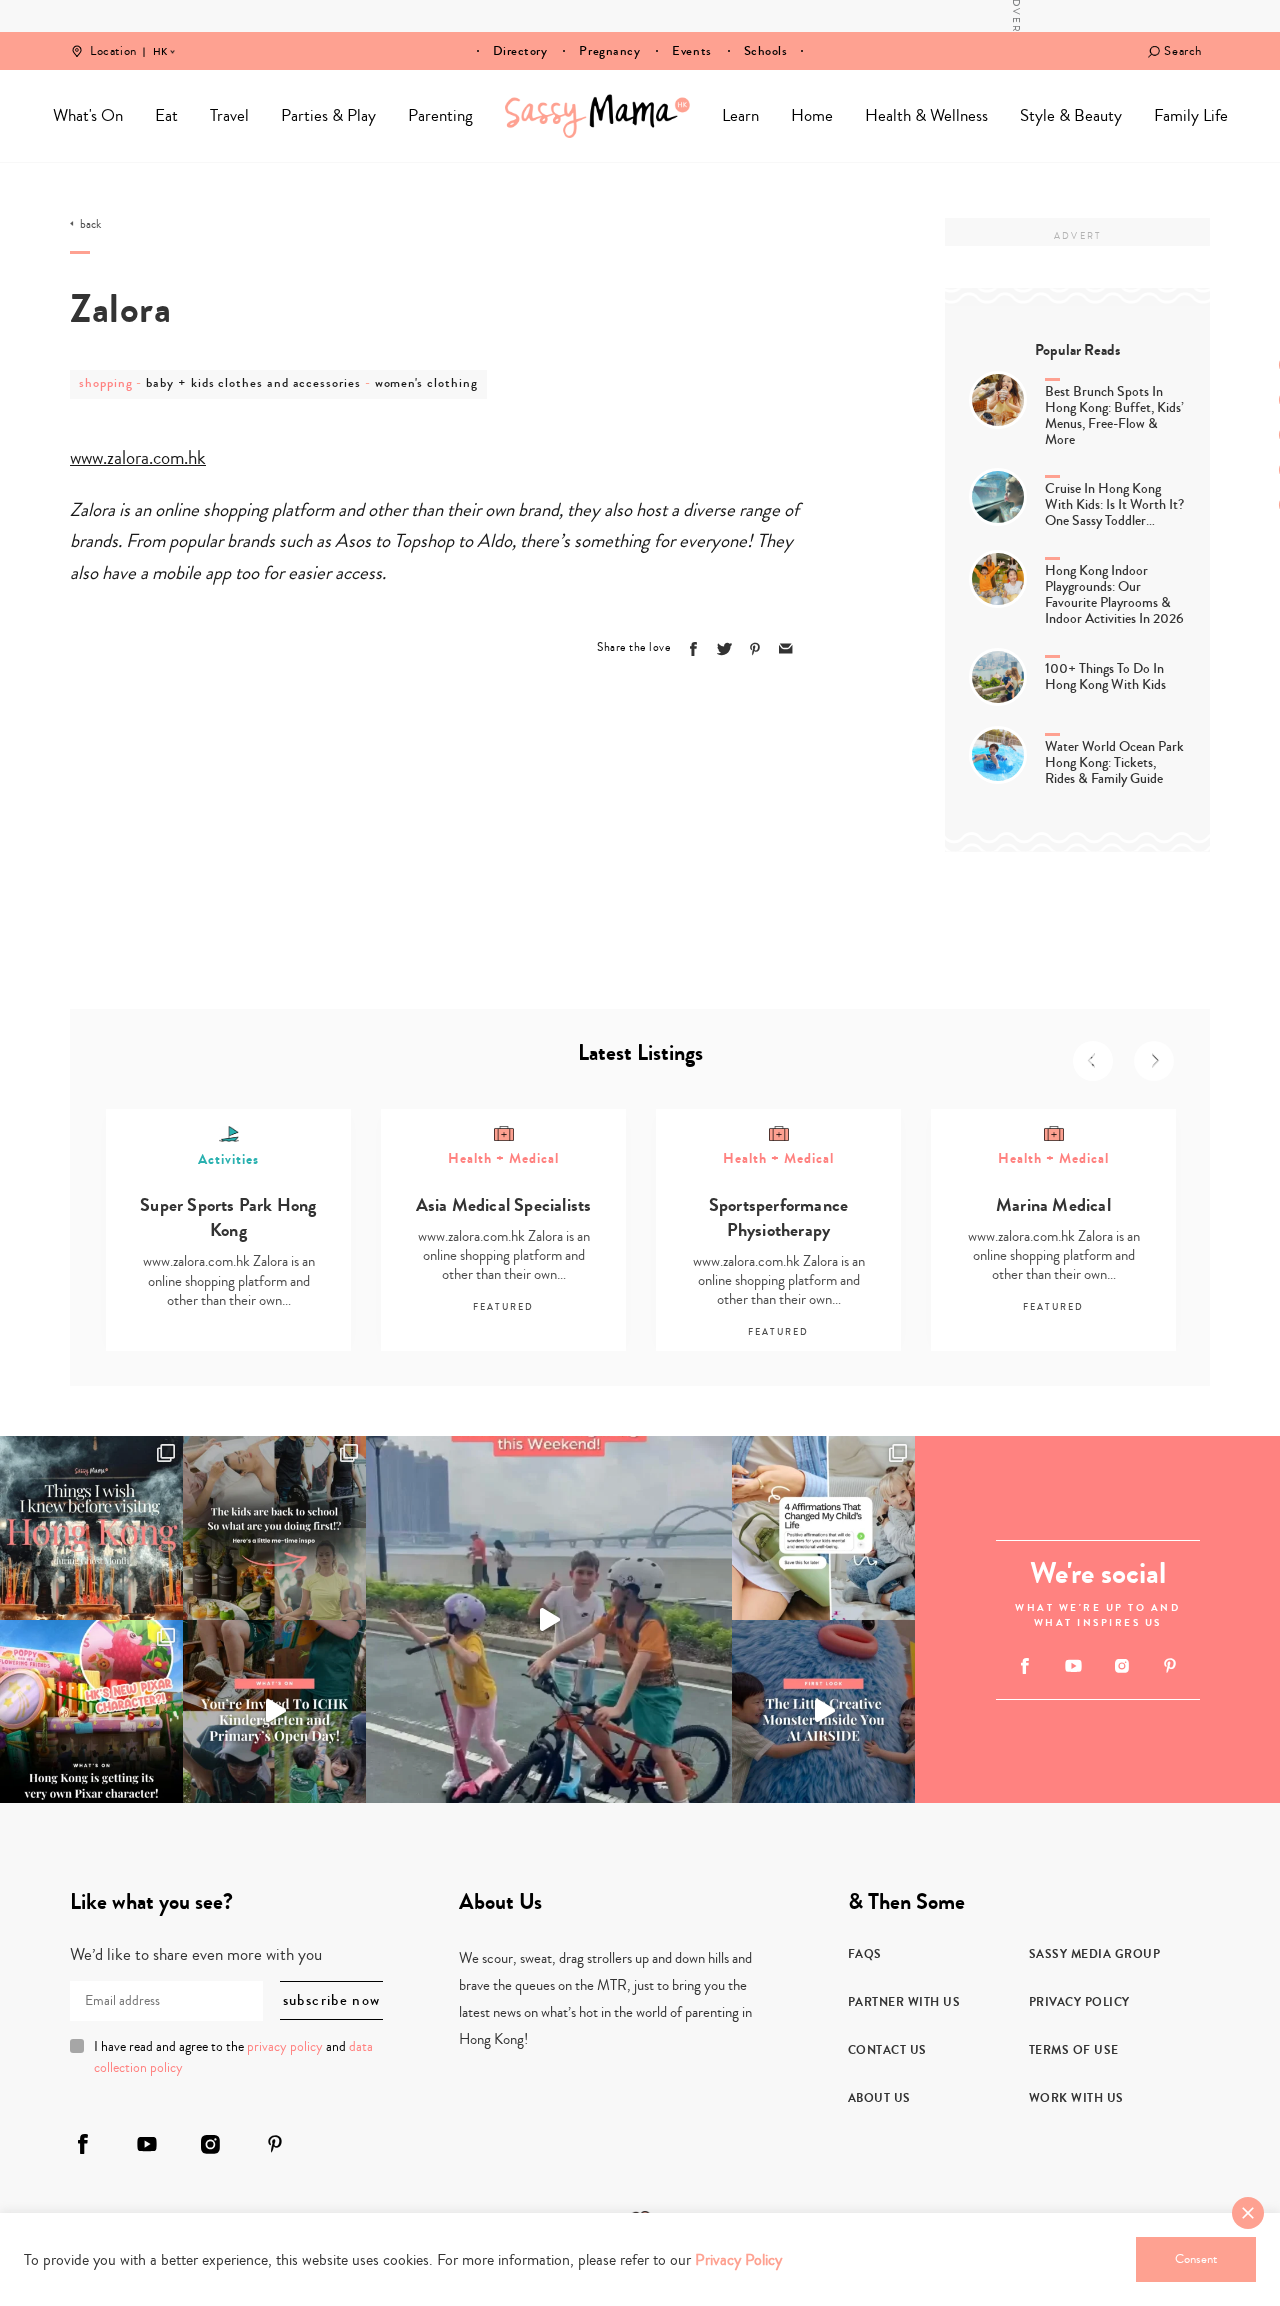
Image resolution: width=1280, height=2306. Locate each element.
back (90, 225)
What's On (88, 115)
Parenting (440, 115)
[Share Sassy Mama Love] (786, 649)
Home (597, 116)
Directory (520, 51)
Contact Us (887, 2050)
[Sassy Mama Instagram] (1121, 1666)
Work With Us (1076, 2098)
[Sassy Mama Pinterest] (1170, 1665)
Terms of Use (1074, 2050)
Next (1154, 1061)
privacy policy (285, 2047)
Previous (1093, 1061)
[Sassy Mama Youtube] (1073, 1666)
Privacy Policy (1079, 2002)
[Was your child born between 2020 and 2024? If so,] (274, 1711)
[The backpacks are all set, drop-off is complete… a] (274, 1527)
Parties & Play (328, 115)
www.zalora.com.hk (138, 457)
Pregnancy (609, 51)
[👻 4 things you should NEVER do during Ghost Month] (91, 1527)
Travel (229, 115)
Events (691, 51)
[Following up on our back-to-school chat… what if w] (823, 1527)
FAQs (865, 1954)
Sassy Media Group (1095, 1954)
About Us (879, 2098)
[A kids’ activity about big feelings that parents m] (823, 1711)
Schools (766, 51)
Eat (166, 115)
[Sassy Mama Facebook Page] (1025, 1666)
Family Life (1191, 115)
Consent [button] (1196, 2259)
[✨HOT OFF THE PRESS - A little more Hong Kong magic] (91, 1711)
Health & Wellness (926, 115)
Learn (740, 115)
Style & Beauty (1071, 115)
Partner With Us (904, 2002)
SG (160, 38)
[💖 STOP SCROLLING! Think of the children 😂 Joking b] (549, 1619)
